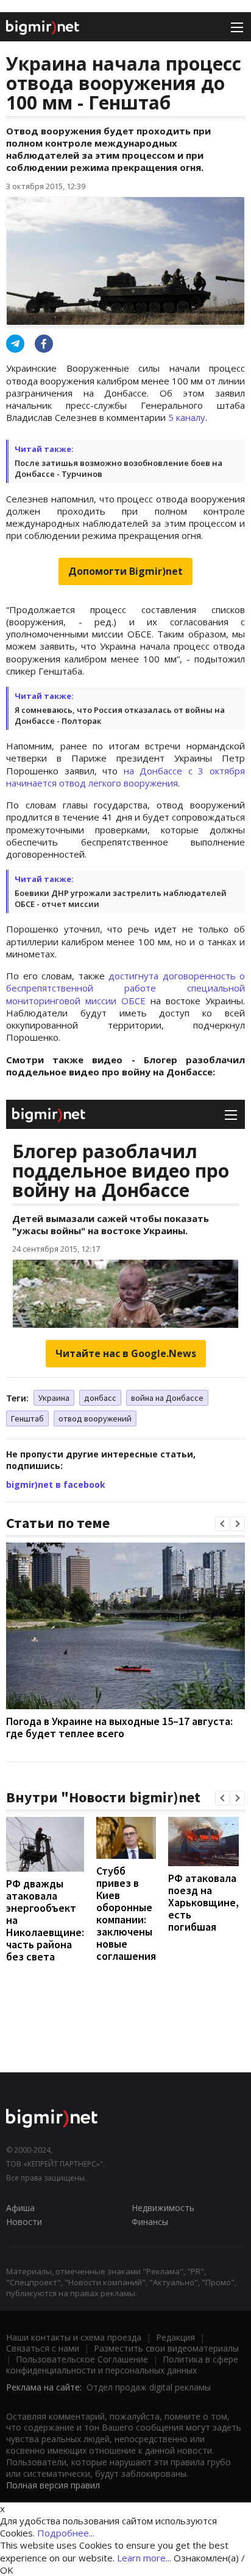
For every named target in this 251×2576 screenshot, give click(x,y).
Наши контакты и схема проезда (74, 2337)
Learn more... (144, 2558)
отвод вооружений (95, 1418)
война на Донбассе (167, 1398)
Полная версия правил (53, 2485)
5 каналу (187, 417)
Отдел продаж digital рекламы (149, 2387)
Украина (54, 1398)
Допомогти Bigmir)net (125, 571)
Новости (24, 2222)
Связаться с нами (43, 2348)
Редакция (175, 2337)
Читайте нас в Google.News (126, 1353)
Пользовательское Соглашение (82, 2359)
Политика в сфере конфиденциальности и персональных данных (122, 2365)
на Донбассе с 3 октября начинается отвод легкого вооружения (125, 777)
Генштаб (27, 1418)
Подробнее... (66, 2533)
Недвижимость (163, 2208)
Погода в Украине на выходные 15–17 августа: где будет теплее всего (119, 1727)
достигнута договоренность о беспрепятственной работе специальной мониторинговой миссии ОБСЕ (125, 988)
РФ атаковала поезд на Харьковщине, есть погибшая (203, 1902)
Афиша (20, 2208)
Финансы (150, 2222)
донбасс (100, 1398)
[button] (222, 1524)
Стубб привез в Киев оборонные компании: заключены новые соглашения (126, 1913)
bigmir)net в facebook (56, 1484)
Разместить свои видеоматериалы (166, 2348)
